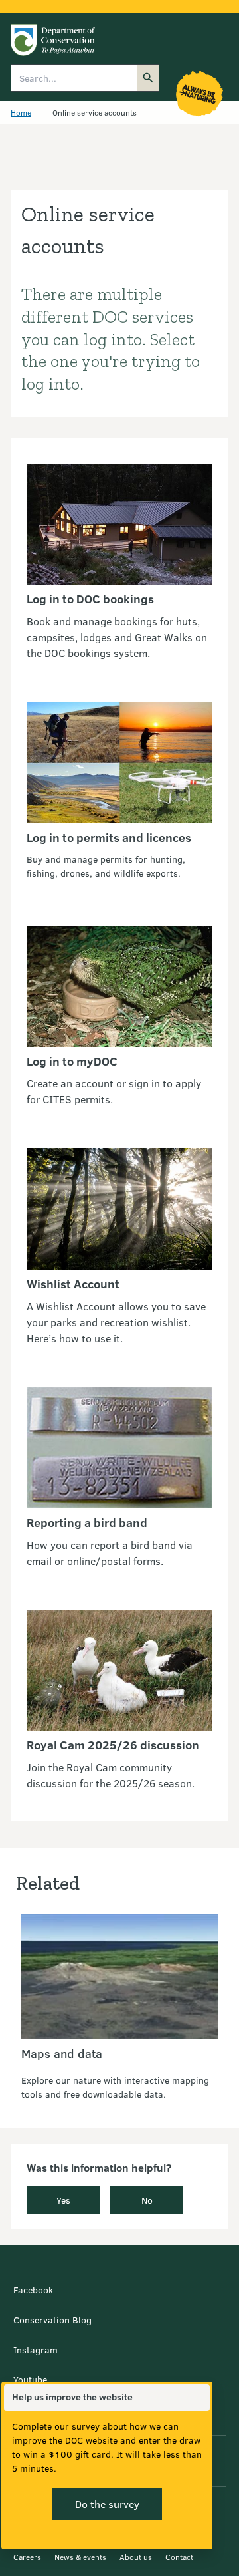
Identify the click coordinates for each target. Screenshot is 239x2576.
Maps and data (62, 2053)
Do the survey (107, 2504)
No (147, 2200)
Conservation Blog (52, 2320)
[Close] (199, 2398)
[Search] (148, 78)
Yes (63, 2200)
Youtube (30, 2379)
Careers (27, 2557)
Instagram (36, 2350)
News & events (80, 2557)
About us (136, 2557)
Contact (179, 2557)
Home (21, 112)
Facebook (33, 2290)
